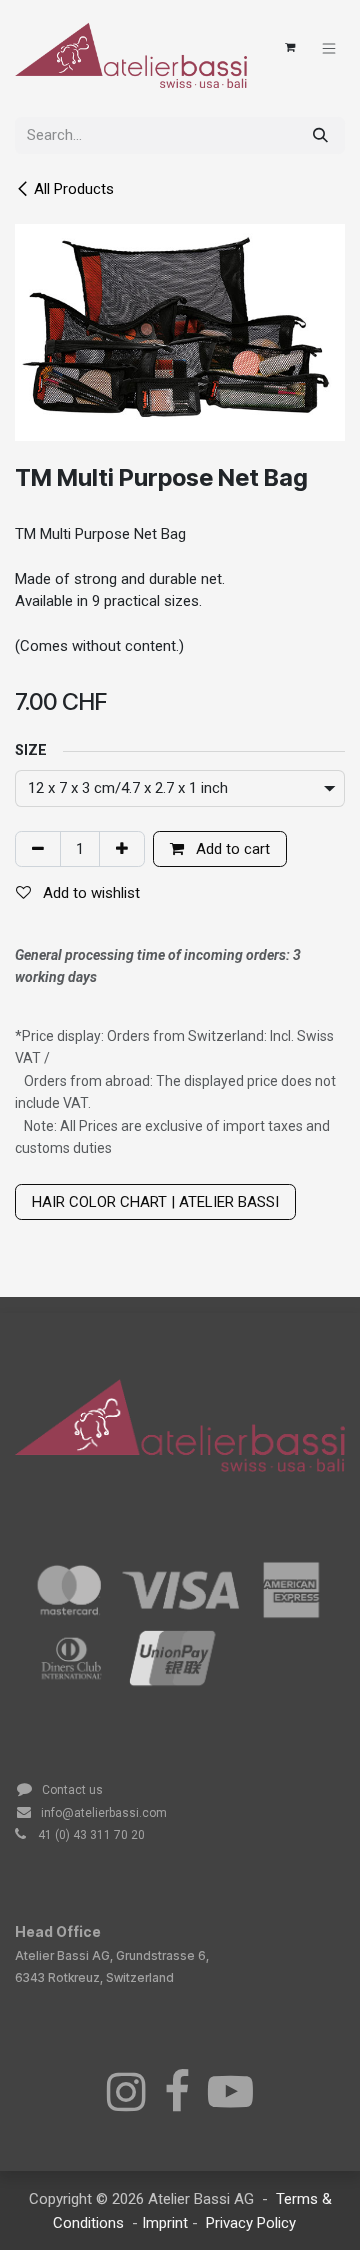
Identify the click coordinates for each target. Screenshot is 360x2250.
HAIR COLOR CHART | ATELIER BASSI (155, 1202)
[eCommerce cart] (290, 48)
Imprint (167, 2223)
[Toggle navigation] (329, 47)
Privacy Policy (251, 2223)
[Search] (320, 135)
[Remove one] (38, 849)
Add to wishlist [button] (89, 893)
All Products (74, 189)
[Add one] (122, 849)
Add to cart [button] (231, 849)
